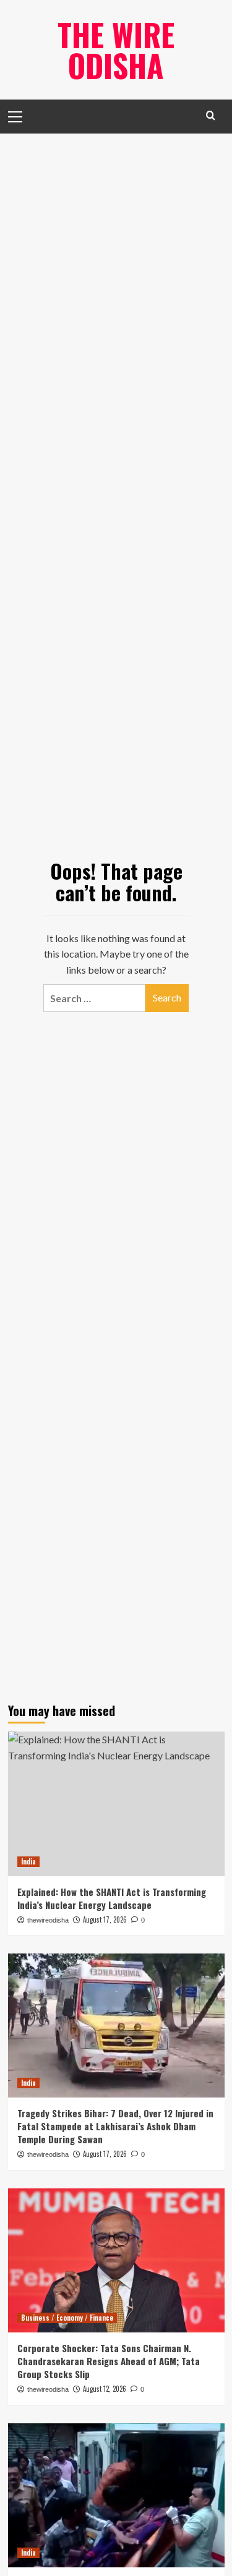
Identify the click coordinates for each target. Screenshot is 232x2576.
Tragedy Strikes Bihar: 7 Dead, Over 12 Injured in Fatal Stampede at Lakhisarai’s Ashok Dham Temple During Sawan (115, 2126)
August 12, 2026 (105, 2389)
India (28, 1861)
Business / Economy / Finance (67, 2318)
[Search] (211, 115)
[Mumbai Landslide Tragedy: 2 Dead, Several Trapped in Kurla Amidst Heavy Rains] (116, 2495)
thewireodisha (48, 2154)
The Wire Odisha (116, 49)
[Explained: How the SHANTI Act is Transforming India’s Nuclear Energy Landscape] (116, 1804)
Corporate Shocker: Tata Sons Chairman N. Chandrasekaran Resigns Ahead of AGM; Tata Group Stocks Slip (109, 2361)
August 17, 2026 (105, 2154)
